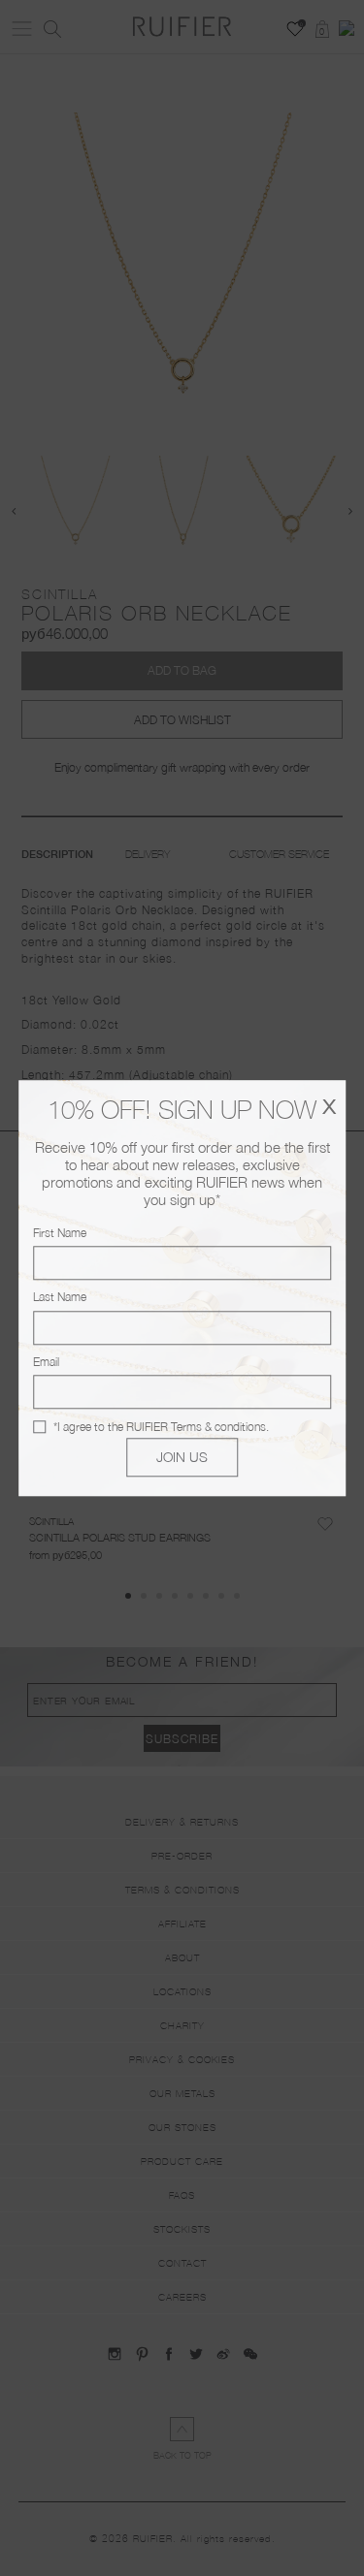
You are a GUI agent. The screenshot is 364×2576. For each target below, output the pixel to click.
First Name (60, 1233)
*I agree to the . (161, 1427)
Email (46, 1362)
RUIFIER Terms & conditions (196, 1427)
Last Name (60, 1298)
